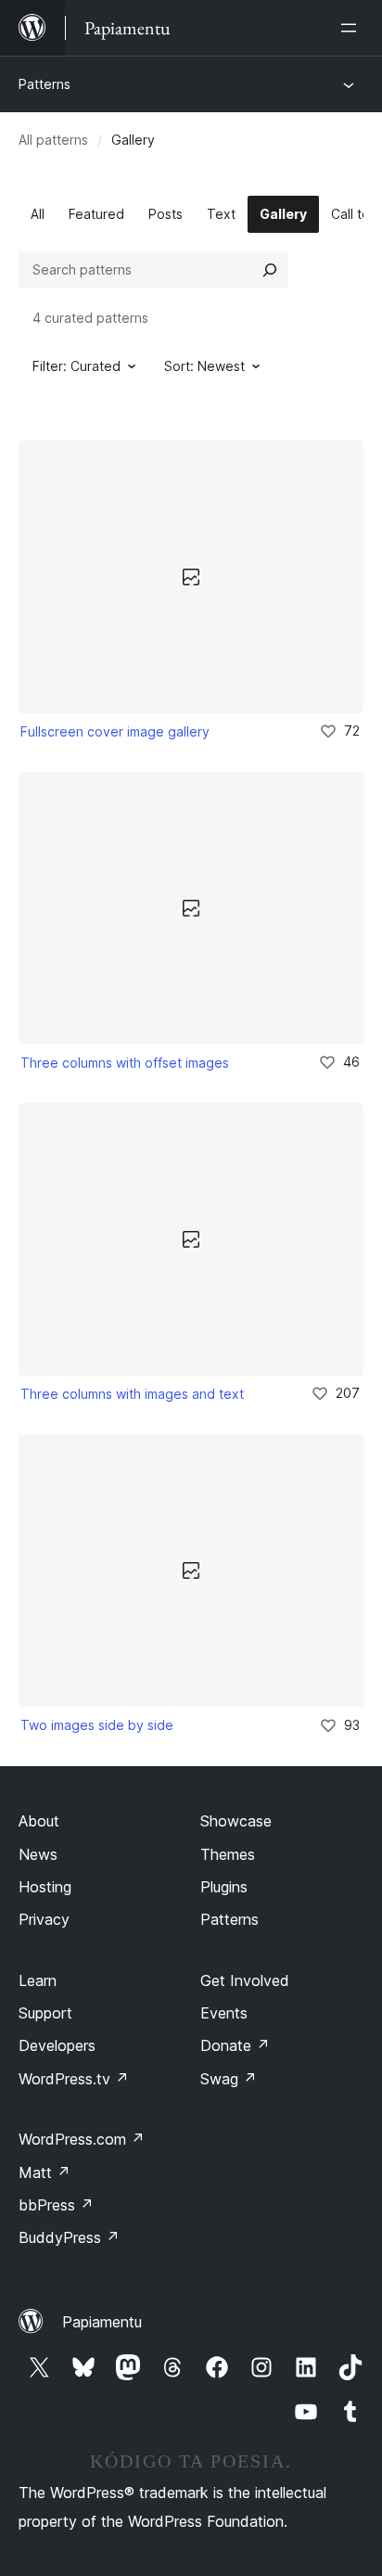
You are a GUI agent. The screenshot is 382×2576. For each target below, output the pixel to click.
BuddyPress (69, 2237)
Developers (57, 2045)
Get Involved (245, 1980)
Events (224, 2013)
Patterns (45, 84)
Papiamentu (102, 2322)
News (38, 1854)
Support (45, 2013)
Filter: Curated (76, 366)
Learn (38, 1980)
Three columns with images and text (132, 1394)
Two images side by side (97, 1725)
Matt (45, 2172)
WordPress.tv (74, 2079)
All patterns (53, 140)
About (39, 1821)
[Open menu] (352, 28)
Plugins (224, 1887)
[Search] (270, 270)
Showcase (236, 1821)
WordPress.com (82, 2139)
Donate (235, 2045)
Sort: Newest (204, 366)
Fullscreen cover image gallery (115, 731)
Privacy (44, 1919)
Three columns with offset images (125, 1063)
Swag (229, 2079)
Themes (228, 1854)
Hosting (45, 1887)
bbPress (56, 2205)
